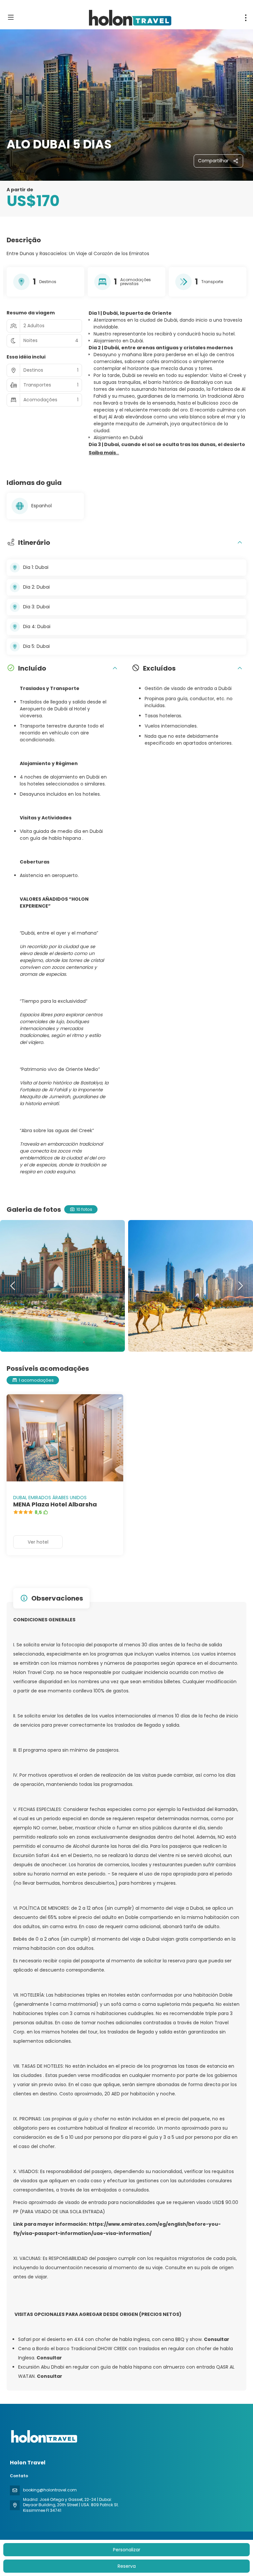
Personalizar (127, 2550)
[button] (104, 453)
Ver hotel (38, 1542)
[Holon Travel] (43, 2436)
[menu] (246, 18)
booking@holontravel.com (50, 2490)
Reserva (127, 2566)
